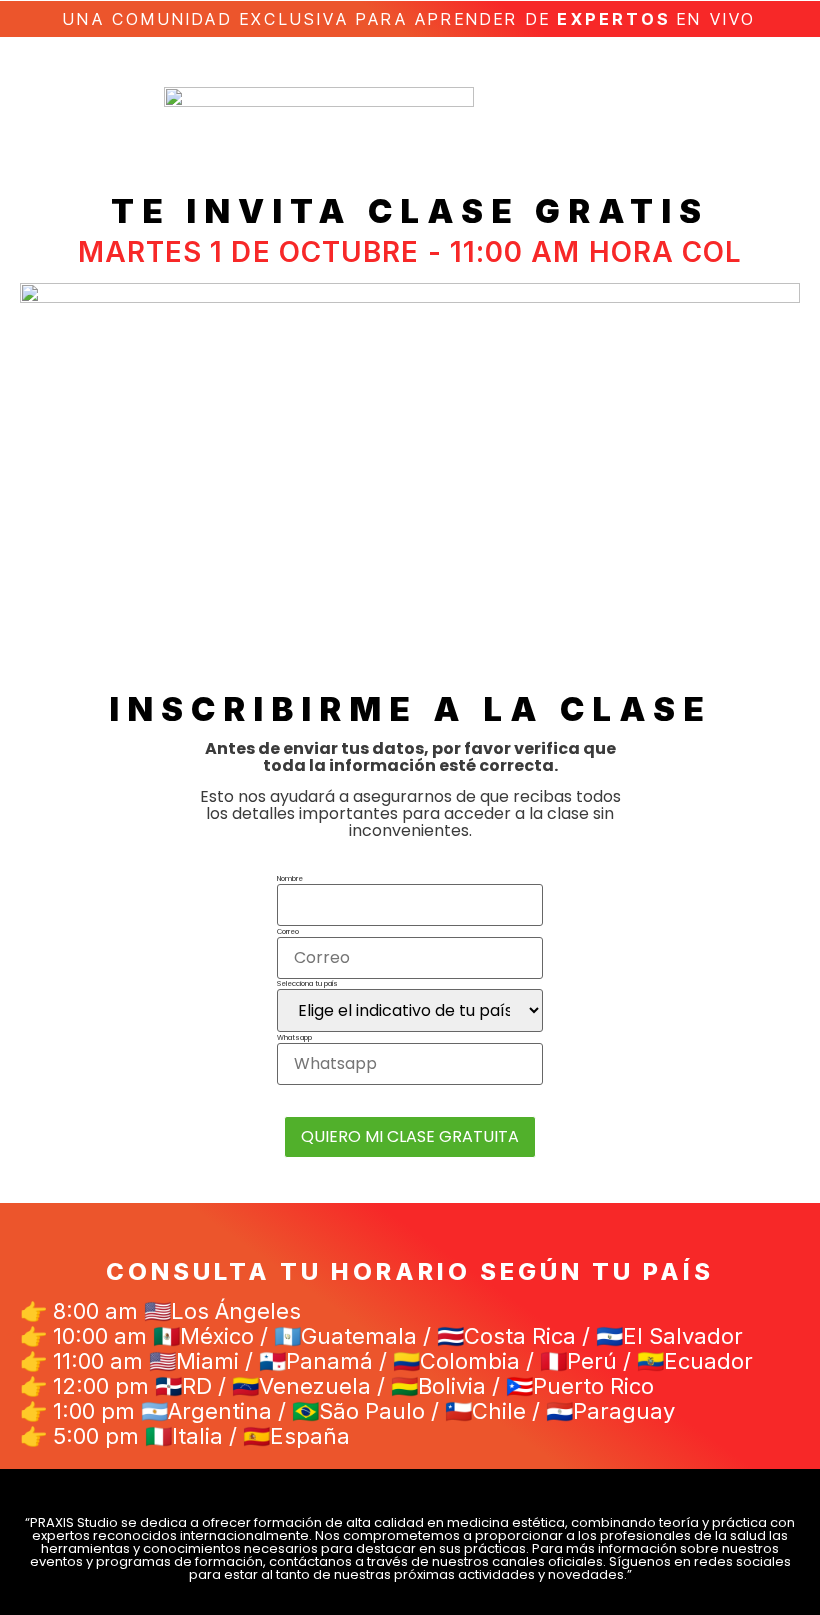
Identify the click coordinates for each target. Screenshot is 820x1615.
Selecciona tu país (307, 983)
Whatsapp (294, 1037)
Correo (288, 931)
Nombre (290, 878)
